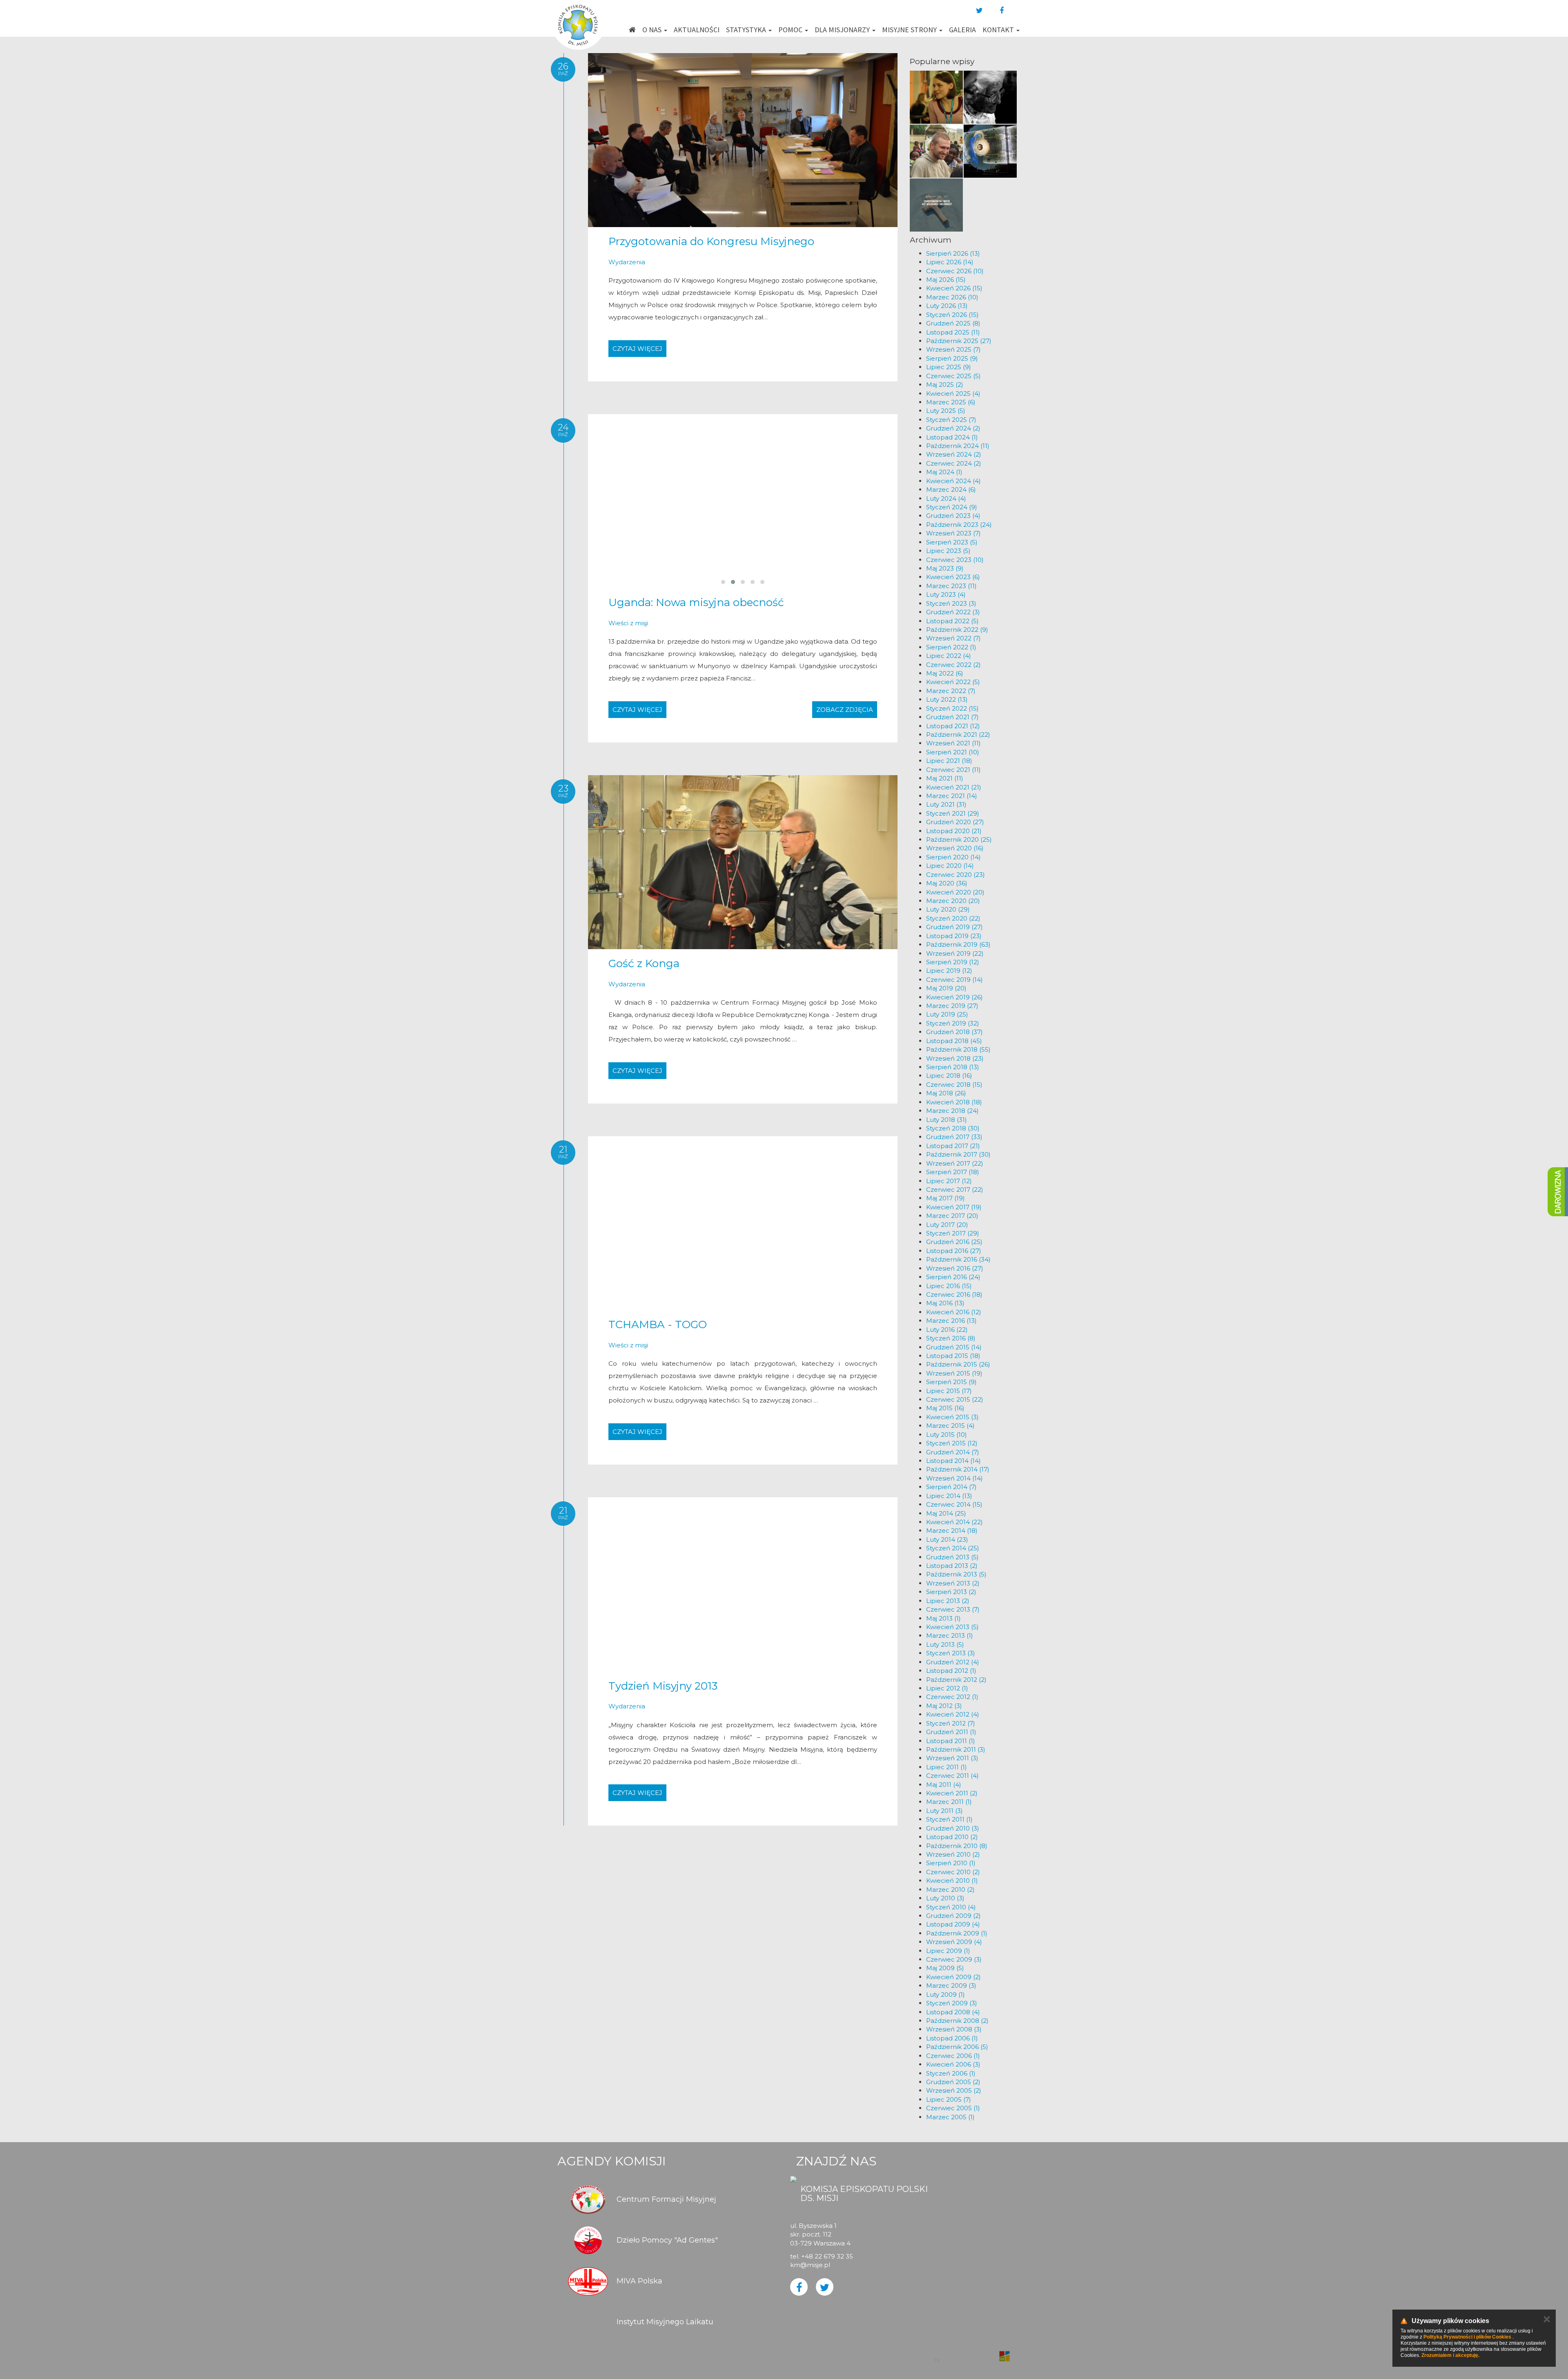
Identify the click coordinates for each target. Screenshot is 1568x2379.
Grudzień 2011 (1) (951, 1732)
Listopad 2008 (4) (953, 2012)
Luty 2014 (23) (947, 1540)
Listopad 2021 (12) (953, 726)
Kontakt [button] (999, 30)
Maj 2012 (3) (944, 1706)
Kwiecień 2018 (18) (954, 1102)
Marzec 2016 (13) (951, 1321)
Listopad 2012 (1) (951, 1671)
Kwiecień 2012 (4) (953, 1714)
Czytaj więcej (637, 349)
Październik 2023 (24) (959, 525)
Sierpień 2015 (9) (951, 1382)
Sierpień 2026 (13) (953, 253)
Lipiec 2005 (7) (949, 2099)
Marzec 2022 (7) (951, 691)
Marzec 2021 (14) (952, 796)
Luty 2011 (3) (944, 1811)
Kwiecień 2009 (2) (953, 1977)
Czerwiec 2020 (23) (955, 875)
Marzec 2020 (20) (953, 901)
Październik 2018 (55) (958, 1049)
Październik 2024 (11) (958, 446)
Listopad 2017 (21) (953, 1146)
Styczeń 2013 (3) (951, 1653)
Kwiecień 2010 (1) (952, 1881)
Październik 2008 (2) (957, 2021)
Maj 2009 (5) (945, 1968)
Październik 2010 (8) (957, 1846)
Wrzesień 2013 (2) (953, 1583)
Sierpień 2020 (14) (953, 857)
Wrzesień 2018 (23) (955, 1058)
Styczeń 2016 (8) (951, 1338)
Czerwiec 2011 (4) (952, 1776)
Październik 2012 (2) (956, 1680)
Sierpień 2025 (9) (952, 358)
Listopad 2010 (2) (952, 1837)
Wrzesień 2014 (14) (954, 1478)
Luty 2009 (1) (945, 1994)
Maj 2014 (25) (946, 1513)
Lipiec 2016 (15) (949, 1286)
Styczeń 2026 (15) (952, 315)
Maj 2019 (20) (946, 988)
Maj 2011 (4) (944, 1785)
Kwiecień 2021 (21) (954, 787)
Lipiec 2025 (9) (949, 367)
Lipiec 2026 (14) (950, 262)
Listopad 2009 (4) (953, 1924)
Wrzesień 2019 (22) (955, 953)
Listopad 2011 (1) (951, 1741)
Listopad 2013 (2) (952, 1566)
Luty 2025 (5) (946, 411)
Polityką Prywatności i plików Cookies (1467, 2337)
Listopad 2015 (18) (953, 1356)
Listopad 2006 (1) (952, 2038)
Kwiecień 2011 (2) (952, 1793)
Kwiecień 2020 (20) (955, 892)
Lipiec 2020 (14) (950, 866)
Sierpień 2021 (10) (953, 752)
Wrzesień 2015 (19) (954, 1373)
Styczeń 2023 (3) (951, 603)
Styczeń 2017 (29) (953, 1233)
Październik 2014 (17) (958, 1469)
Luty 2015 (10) (947, 1435)
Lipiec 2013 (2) (948, 1601)
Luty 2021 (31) (946, 804)
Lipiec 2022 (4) (949, 656)
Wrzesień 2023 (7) (953, 533)
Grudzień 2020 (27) (955, 822)
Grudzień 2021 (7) (952, 717)
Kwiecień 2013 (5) (952, 1627)
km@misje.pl (810, 2265)
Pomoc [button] (791, 30)
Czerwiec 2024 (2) (954, 463)
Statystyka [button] (747, 30)
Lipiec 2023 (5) (948, 551)
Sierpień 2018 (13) (953, 1067)
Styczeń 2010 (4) (951, 1907)
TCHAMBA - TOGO (658, 1324)
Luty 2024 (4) (946, 498)
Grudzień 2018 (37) (954, 1032)
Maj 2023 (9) (945, 568)
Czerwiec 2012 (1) (952, 1697)
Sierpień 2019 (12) (953, 962)
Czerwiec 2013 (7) (953, 1609)
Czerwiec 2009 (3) (954, 1959)
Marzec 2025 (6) (951, 402)
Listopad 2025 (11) (953, 332)
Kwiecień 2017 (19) (954, 1207)
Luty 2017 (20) (947, 1225)
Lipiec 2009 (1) (948, 1951)
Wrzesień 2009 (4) (954, 1942)
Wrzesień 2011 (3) (952, 1758)
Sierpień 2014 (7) (951, 1487)
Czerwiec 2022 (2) (953, 665)
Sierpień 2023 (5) (952, 542)
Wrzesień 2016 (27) (955, 1268)
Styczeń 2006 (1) (951, 2073)
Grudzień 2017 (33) (954, 1137)
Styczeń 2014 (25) (953, 1548)
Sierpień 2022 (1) (951, 647)
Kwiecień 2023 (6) (953, 577)
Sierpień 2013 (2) (951, 1592)
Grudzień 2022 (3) (953, 612)
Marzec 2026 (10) (952, 297)
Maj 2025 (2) (945, 385)
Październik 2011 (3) (956, 1749)
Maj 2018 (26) (946, 1093)
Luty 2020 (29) (948, 909)
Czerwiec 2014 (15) (954, 1504)
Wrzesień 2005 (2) (954, 2090)
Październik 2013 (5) (956, 1574)
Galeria (962, 30)
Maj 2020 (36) (947, 883)
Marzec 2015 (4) (950, 1426)
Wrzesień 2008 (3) (954, 2029)
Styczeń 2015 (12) (952, 1443)
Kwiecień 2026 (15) (954, 288)
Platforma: (971, 2352)
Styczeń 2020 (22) (953, 918)
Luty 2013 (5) (945, 1644)
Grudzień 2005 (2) (953, 2082)
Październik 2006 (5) (957, 2047)
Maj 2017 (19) (945, 1198)
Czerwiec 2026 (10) (955, 271)
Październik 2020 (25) (959, 839)
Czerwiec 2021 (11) (953, 770)
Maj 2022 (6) (945, 673)
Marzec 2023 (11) (951, 586)
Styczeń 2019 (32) (953, 1023)
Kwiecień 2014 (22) (954, 1522)
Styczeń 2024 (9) (952, 507)
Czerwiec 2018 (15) (954, 1085)
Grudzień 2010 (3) (953, 1828)
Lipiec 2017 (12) (949, 1181)
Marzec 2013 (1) (950, 1635)
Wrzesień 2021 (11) (953, 743)
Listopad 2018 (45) (954, 1041)
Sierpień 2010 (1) (951, 1863)
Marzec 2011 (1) (949, 1802)
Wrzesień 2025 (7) (953, 349)
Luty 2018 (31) (947, 1120)
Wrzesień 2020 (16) (955, 848)
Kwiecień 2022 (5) (953, 682)
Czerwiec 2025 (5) (953, 376)
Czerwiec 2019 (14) (954, 980)
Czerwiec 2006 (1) (953, 2056)
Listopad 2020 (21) (954, 831)
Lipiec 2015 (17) (949, 1391)
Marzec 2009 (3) (951, 1985)
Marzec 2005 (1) (950, 2117)
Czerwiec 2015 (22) (955, 1399)
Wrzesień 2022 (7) (953, 638)
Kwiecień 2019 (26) (954, 997)
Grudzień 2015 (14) (954, 1347)
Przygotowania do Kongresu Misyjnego (711, 241)
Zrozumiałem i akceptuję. (1450, 2355)
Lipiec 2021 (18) (949, 761)
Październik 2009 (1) (957, 1933)
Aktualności (697, 30)
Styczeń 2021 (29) (953, 813)
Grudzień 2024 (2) (953, 428)
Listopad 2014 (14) (953, 1461)
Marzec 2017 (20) (952, 1216)
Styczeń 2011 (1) (949, 1819)
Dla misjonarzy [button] (843, 30)
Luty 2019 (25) (947, 1014)
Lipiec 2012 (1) (947, 1688)
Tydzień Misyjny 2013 (663, 1686)
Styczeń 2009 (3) (952, 2003)
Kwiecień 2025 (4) (953, 394)
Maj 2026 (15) (946, 280)
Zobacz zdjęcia (845, 710)
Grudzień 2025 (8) (953, 323)
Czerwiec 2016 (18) (954, 1294)
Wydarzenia (627, 262)
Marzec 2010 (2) (950, 1890)
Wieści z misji (628, 623)
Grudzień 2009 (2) (953, 1916)
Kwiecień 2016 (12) (954, 1312)
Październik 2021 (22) (958, 735)
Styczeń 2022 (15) (952, 708)
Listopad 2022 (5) (952, 621)
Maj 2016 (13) (945, 1303)
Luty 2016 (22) (947, 1330)
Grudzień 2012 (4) (953, 1662)
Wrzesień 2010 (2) (953, 1854)
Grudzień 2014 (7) (953, 1452)
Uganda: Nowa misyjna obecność (696, 602)
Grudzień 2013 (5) (952, 1557)
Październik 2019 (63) (958, 944)
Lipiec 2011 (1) (947, 1767)
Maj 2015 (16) (945, 1408)
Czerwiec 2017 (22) (955, 1189)
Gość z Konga (644, 963)
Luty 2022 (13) (947, 699)
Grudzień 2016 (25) (954, 1242)
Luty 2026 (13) (947, 306)
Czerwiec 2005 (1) (953, 2108)
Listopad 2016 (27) (954, 1251)
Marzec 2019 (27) (952, 1006)
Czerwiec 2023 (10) (955, 560)
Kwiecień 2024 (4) (953, 481)
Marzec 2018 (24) (952, 1111)
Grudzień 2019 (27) (954, 927)
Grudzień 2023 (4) (953, 516)
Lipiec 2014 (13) (949, 1496)
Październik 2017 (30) (958, 1154)
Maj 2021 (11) (945, 778)
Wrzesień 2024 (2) (954, 454)
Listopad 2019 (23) (954, 936)
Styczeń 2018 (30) (953, 1128)
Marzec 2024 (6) (951, 489)
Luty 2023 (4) (946, 594)
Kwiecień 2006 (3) (953, 2064)
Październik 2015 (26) (958, 1364)
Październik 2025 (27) (959, 341)
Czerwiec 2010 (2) (953, 1872)
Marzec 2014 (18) (952, 1531)
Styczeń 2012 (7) (951, 1723)
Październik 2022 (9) (957, 630)
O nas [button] (653, 30)
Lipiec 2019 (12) (949, 971)
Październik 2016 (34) (958, 1259)
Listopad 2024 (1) (952, 437)
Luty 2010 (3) (945, 1898)
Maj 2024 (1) (944, 472)
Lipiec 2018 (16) (949, 1076)
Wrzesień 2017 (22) (955, 1163)
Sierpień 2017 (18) (953, 1172)
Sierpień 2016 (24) (953, 1277)
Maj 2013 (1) (943, 1618)
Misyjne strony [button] (910, 30)
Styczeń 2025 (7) (951, 420)
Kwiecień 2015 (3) (952, 1417)
